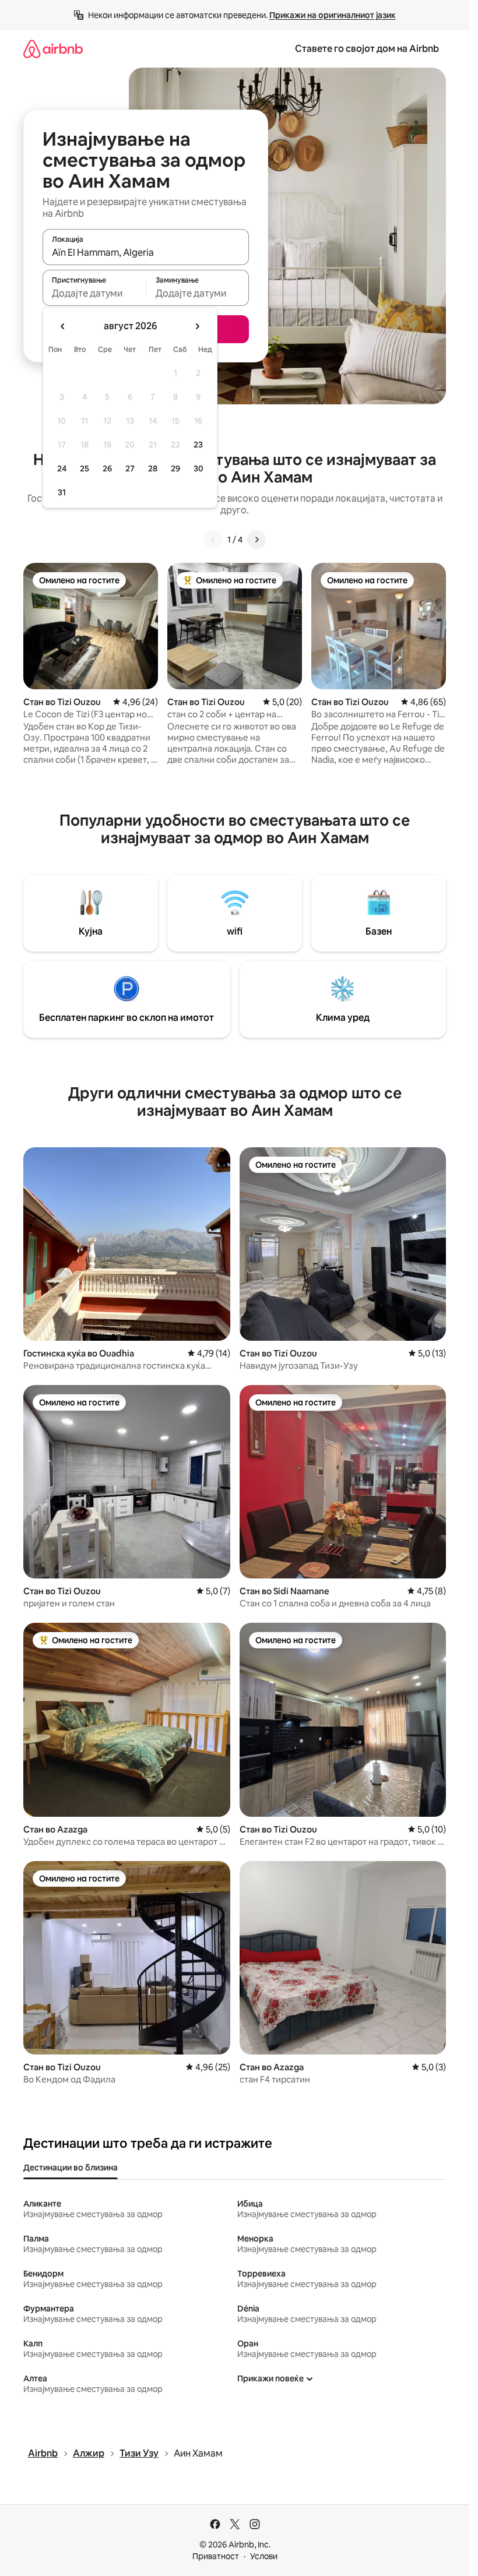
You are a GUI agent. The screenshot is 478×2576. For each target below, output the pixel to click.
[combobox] (146, 252)
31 (62, 492)
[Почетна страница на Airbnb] (53, 49)
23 (198, 445)
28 (153, 468)
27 (130, 468)
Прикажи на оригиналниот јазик (333, 15)
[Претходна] (213, 540)
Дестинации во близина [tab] (71, 2168)
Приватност (216, 2556)
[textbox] (94, 293)
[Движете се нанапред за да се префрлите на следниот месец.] (197, 326)
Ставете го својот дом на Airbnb (367, 49)
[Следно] (256, 540)
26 (107, 468)
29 (175, 468)
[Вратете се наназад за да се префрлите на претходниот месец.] (63, 326)
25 (85, 468)
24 (62, 468)
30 (198, 468)
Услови (264, 2556)
